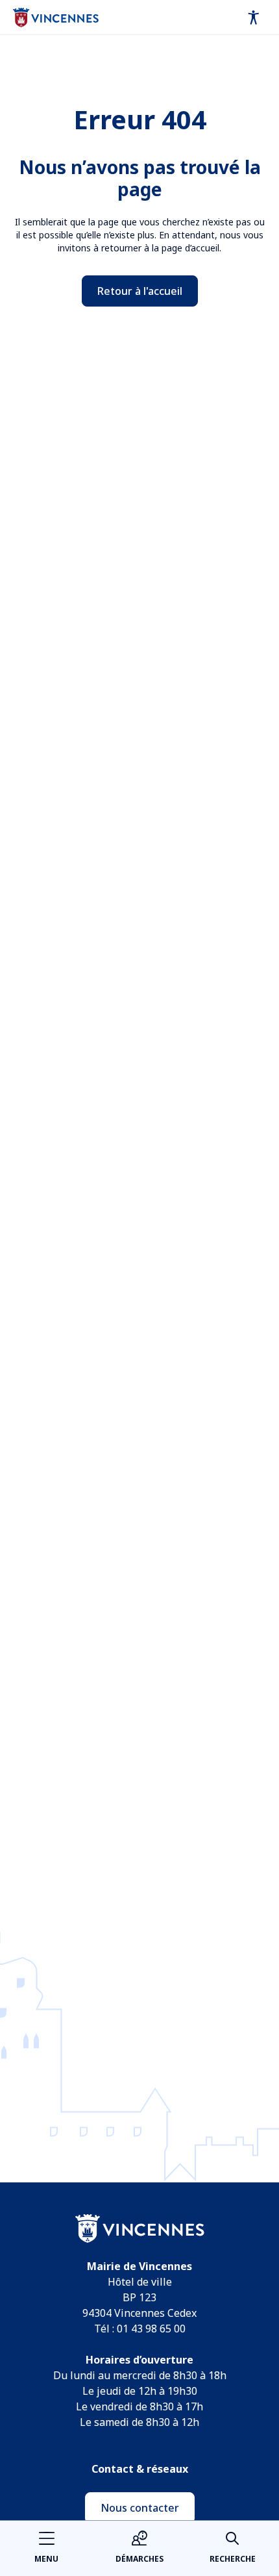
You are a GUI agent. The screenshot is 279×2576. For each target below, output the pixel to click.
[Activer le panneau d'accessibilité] (254, 18)
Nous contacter (140, 2508)
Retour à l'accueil (140, 291)
